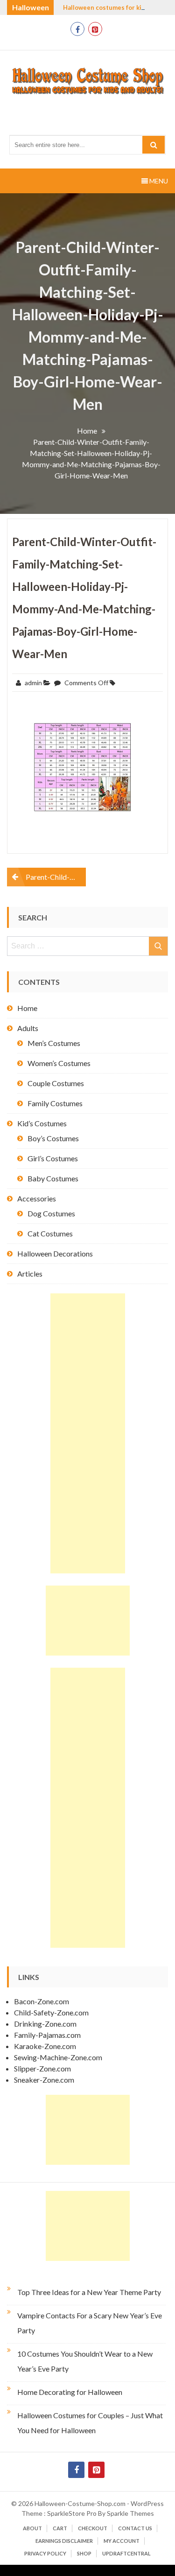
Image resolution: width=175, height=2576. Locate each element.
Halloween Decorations (55, 1253)
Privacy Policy (45, 2553)
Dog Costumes (51, 1213)
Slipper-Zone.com (42, 2068)
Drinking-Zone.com (45, 2024)
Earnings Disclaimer (64, 2541)
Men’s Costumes (54, 1043)
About (32, 2528)
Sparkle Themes (130, 2513)
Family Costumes (55, 1103)
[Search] (154, 145)
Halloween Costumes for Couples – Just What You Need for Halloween (90, 2423)
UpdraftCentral (126, 2553)
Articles (30, 1274)
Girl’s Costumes (53, 1158)
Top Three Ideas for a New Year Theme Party (89, 2292)
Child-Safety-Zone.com (51, 2012)
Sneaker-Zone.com (44, 2080)
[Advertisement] (88, 1433)
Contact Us (135, 2528)
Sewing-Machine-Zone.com (58, 2057)
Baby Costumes (53, 1178)
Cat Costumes (50, 1233)
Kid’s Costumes (42, 1123)
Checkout (93, 2528)
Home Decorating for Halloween (70, 2392)
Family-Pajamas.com (47, 2035)
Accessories (37, 1198)
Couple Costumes (56, 1083)
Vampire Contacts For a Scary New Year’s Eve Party (90, 2323)
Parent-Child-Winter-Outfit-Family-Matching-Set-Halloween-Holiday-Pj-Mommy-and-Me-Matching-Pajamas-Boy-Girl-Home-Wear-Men (56, 877)
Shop (84, 2553)
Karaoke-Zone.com (45, 2046)
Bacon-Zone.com (42, 2001)
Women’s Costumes (59, 1063)
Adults (28, 1028)
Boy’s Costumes (53, 1138)
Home (27, 1008)
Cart (60, 2528)
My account (122, 2541)
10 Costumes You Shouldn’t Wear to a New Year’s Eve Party (85, 2361)
